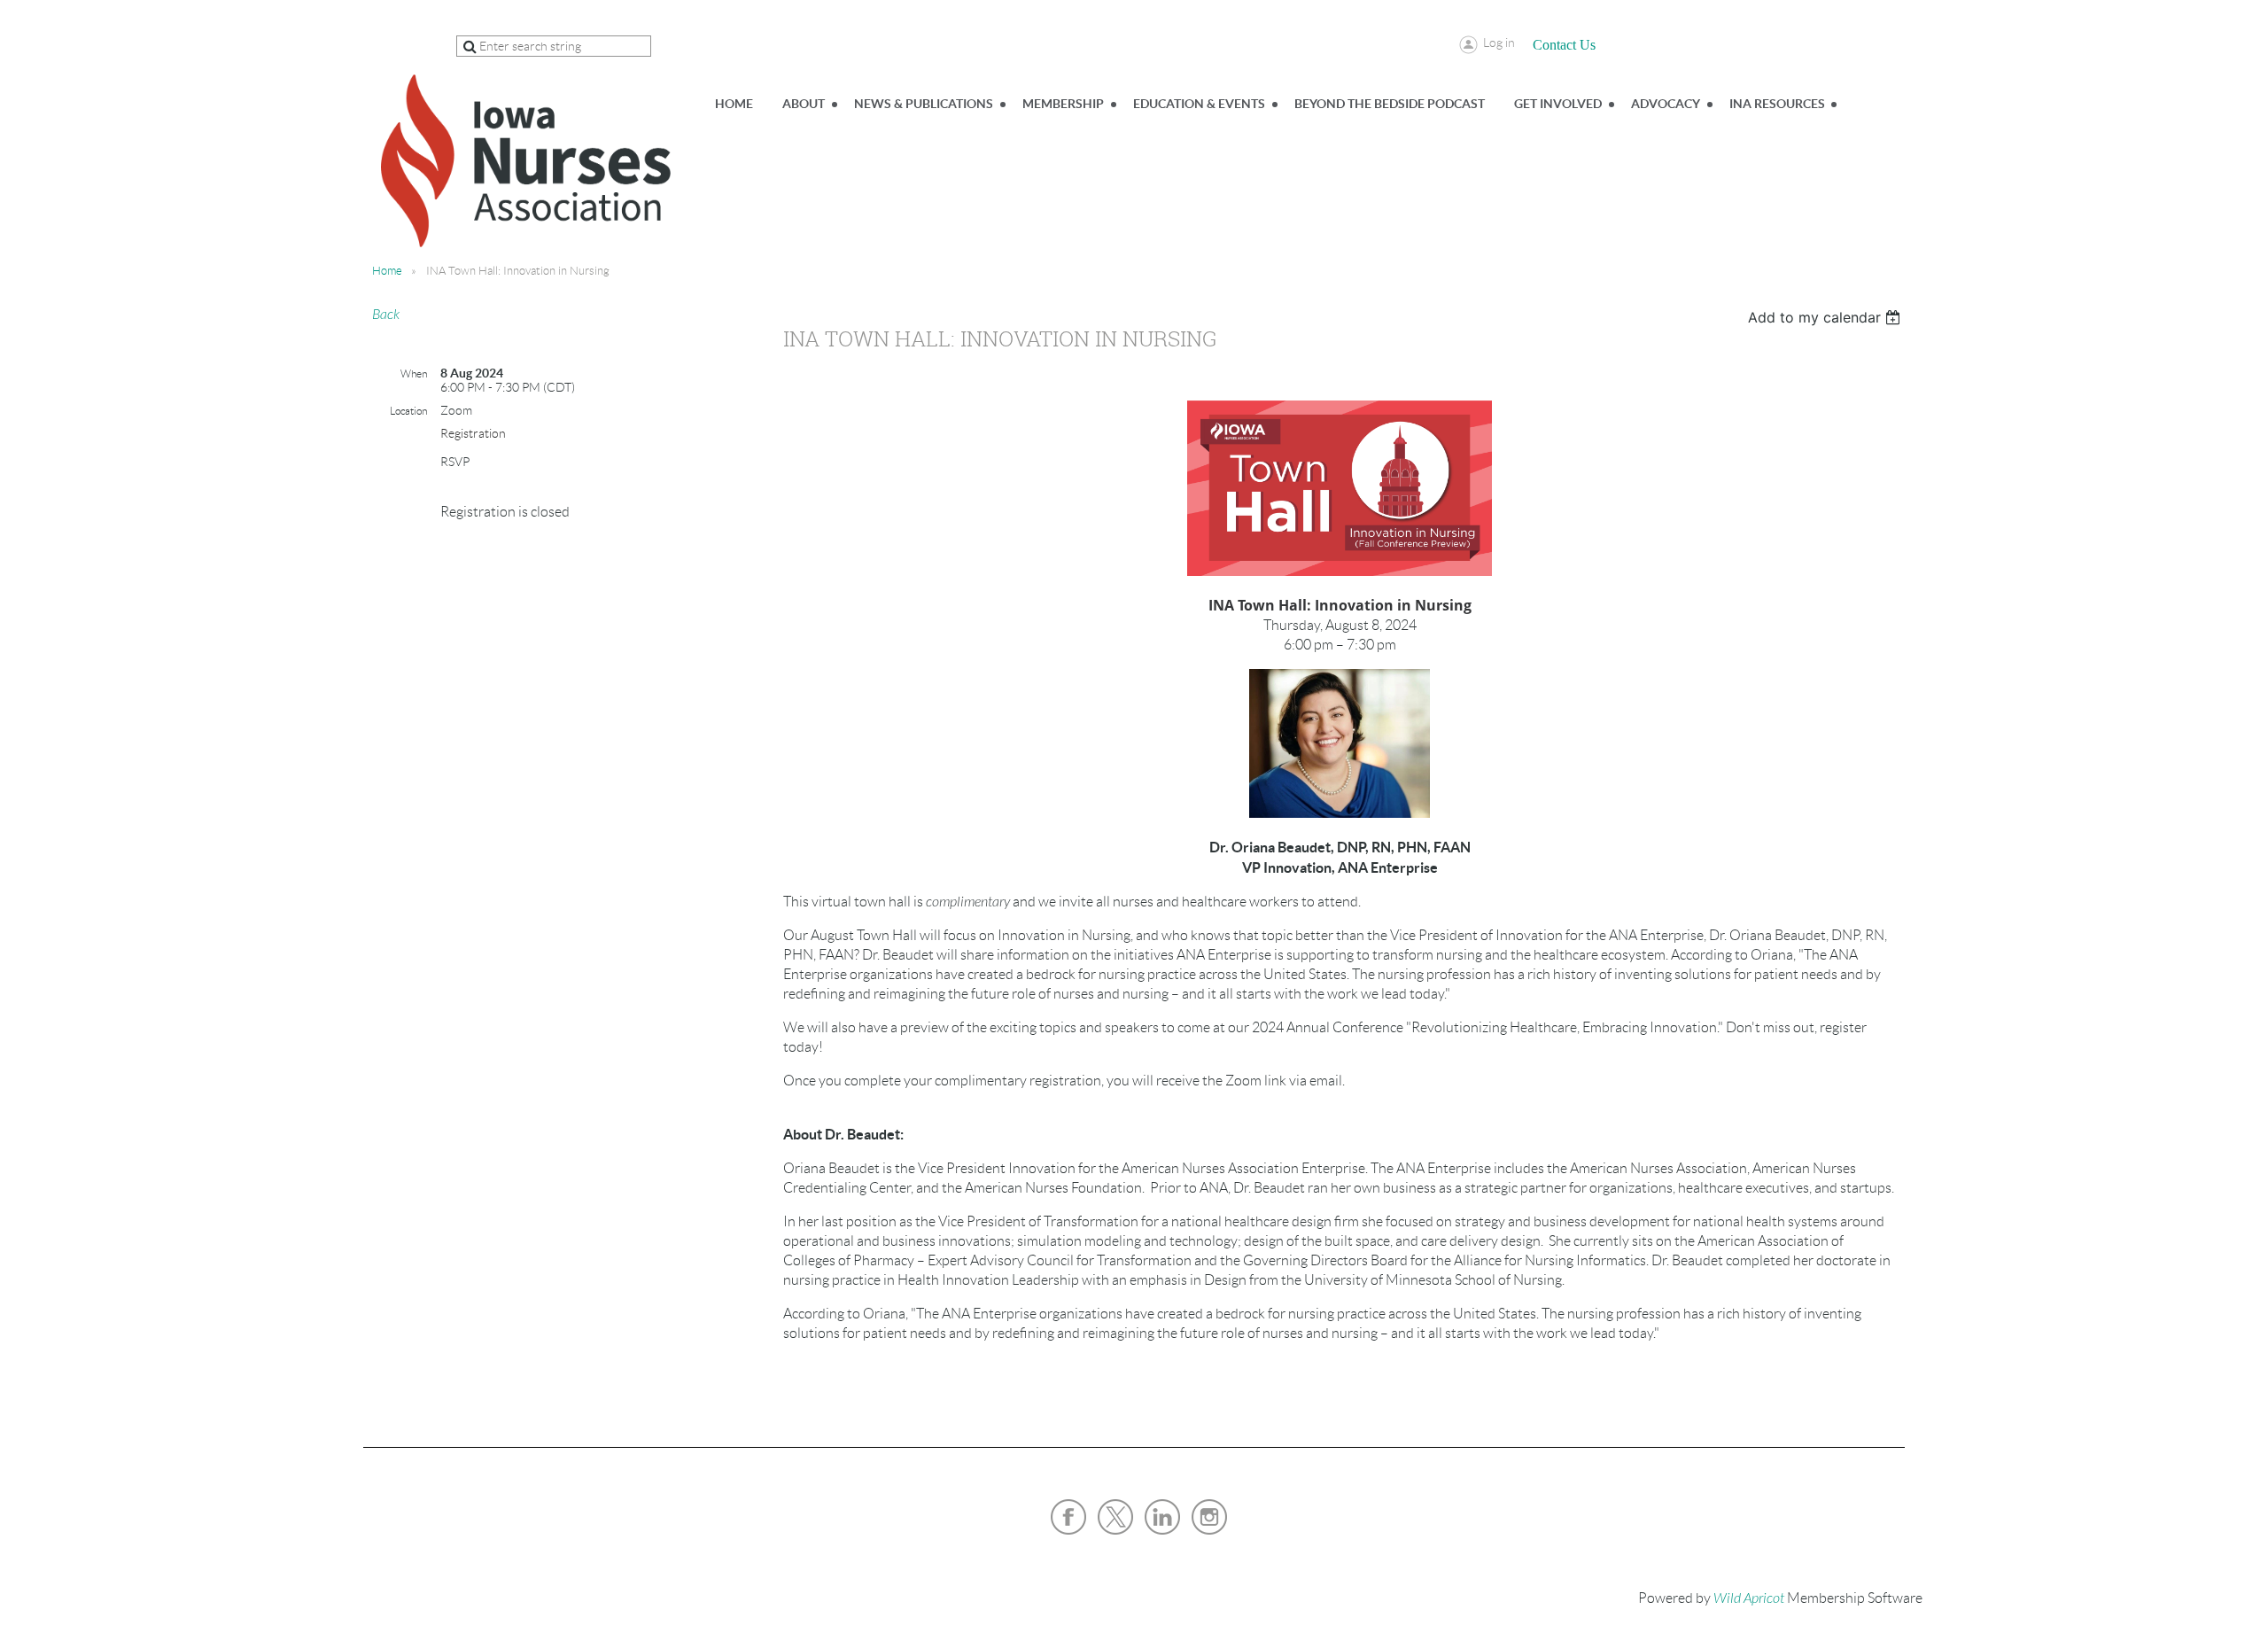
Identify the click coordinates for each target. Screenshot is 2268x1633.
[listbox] (1826, 317)
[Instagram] (1209, 1517)
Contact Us (1564, 45)
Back (386, 315)
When (414, 373)
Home (387, 271)
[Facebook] (1068, 1517)
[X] (1115, 1517)
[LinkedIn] (1162, 1517)
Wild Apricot (1749, 1598)
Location (408, 411)
